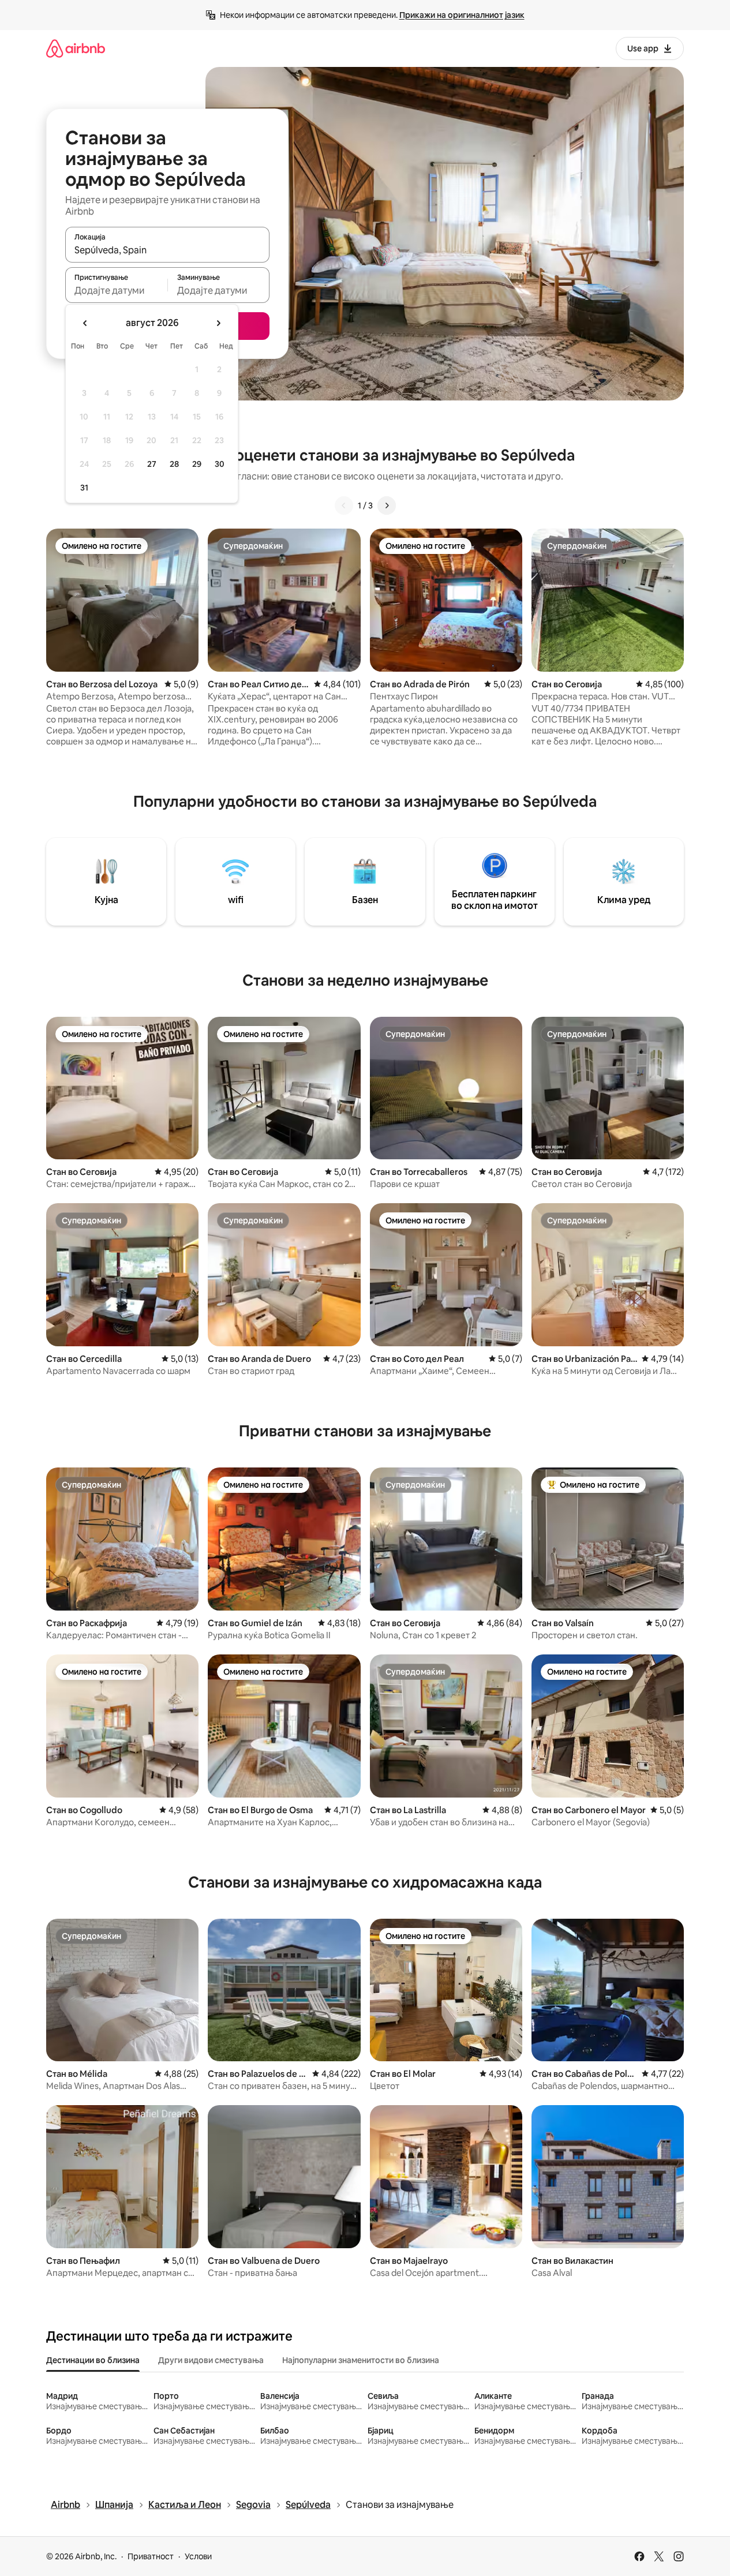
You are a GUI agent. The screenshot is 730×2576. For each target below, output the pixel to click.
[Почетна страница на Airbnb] (76, 48)
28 (174, 464)
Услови (198, 2556)
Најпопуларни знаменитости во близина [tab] (361, 2360)
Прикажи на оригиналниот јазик (462, 15)
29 (197, 464)
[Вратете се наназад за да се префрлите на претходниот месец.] (85, 323)
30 (220, 464)
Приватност (151, 2556)
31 (84, 488)
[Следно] (387, 506)
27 (152, 464)
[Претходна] (344, 506)
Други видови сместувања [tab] (211, 2360)
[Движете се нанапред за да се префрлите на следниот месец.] (218, 323)
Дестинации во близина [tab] (93, 2360)
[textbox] (116, 290)
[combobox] (167, 250)
